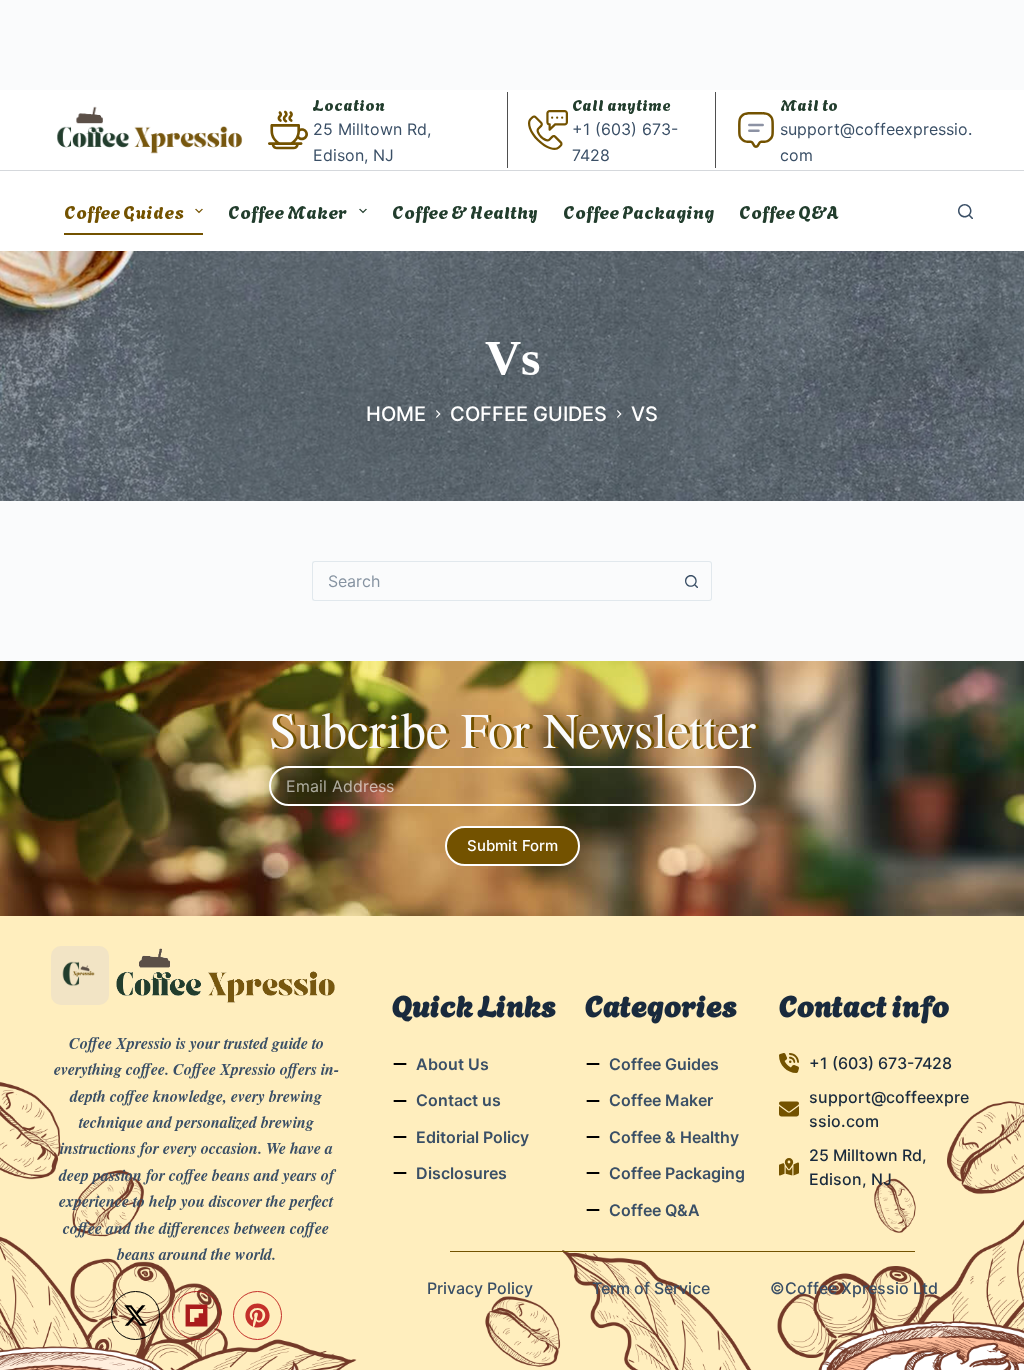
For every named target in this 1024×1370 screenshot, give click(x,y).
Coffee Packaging (638, 210)
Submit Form (512, 845)
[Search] (965, 211)
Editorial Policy (472, 1137)
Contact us (458, 1100)
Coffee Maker (287, 210)
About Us (452, 1064)
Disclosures (461, 1173)
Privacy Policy (480, 1288)
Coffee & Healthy (465, 210)
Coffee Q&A (789, 210)
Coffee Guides (124, 210)
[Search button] (692, 581)
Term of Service (651, 1288)
